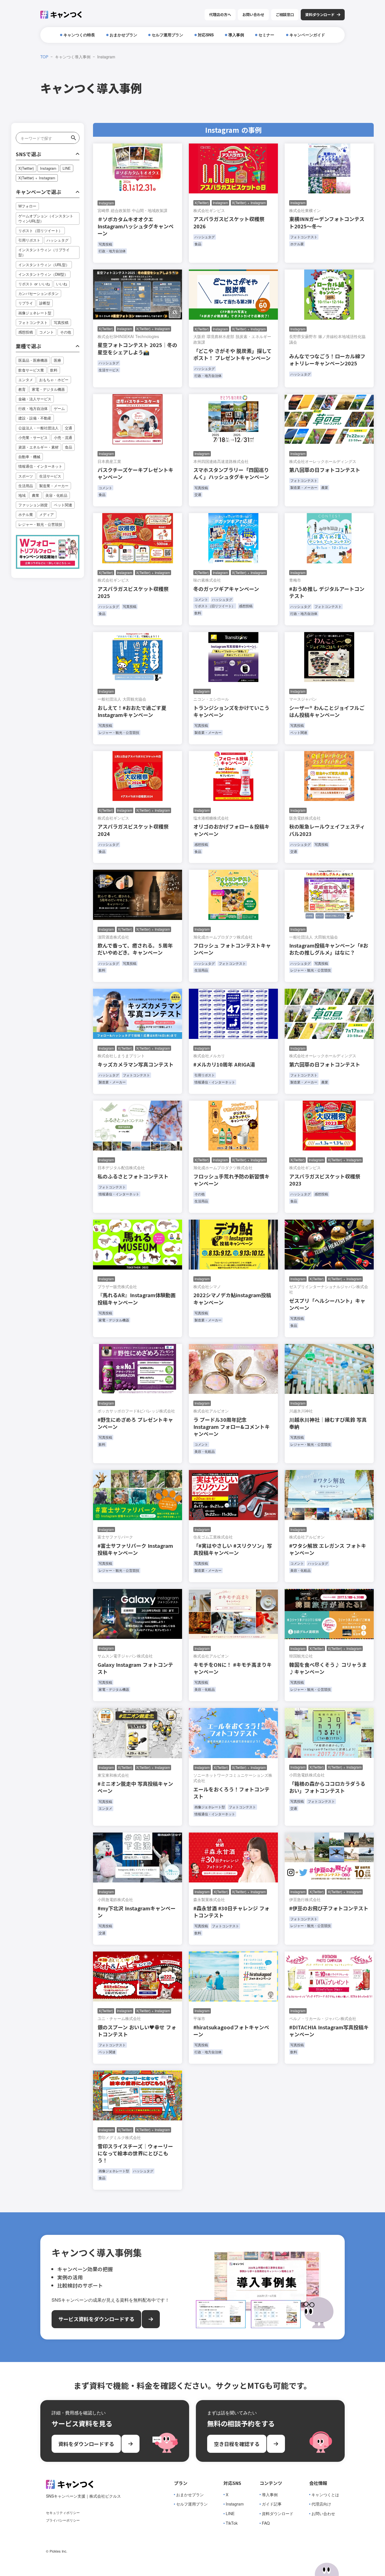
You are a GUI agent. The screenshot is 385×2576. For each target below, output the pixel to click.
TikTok (232, 2523)
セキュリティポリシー (63, 2513)
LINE (230, 2514)
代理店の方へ (220, 15)
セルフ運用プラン (192, 2504)
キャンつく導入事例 (73, 57)
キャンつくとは (325, 2495)
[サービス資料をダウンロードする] (151, 2319)
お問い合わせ (253, 15)
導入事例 (270, 2495)
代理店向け (321, 2504)
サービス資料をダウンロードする (96, 2319)
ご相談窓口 (285, 15)
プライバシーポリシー (63, 2520)
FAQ (266, 2523)
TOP (44, 57)
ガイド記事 (272, 2504)
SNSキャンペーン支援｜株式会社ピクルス (83, 2496)
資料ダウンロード (278, 2514)
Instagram (235, 2504)
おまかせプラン (190, 2495)
